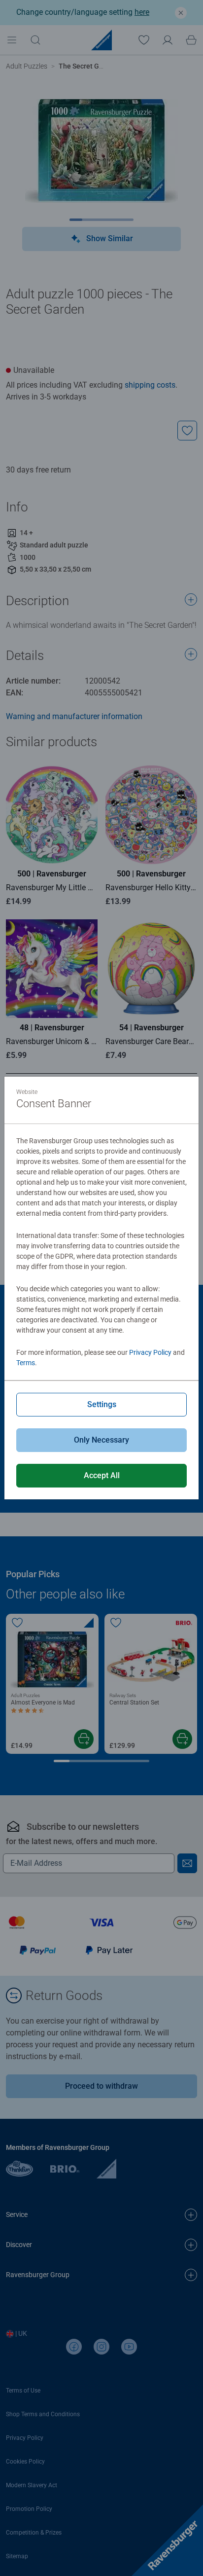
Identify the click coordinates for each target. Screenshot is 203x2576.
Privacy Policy (150, 1352)
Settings (102, 1404)
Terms (26, 1363)
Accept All (102, 1475)
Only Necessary (101, 1440)
